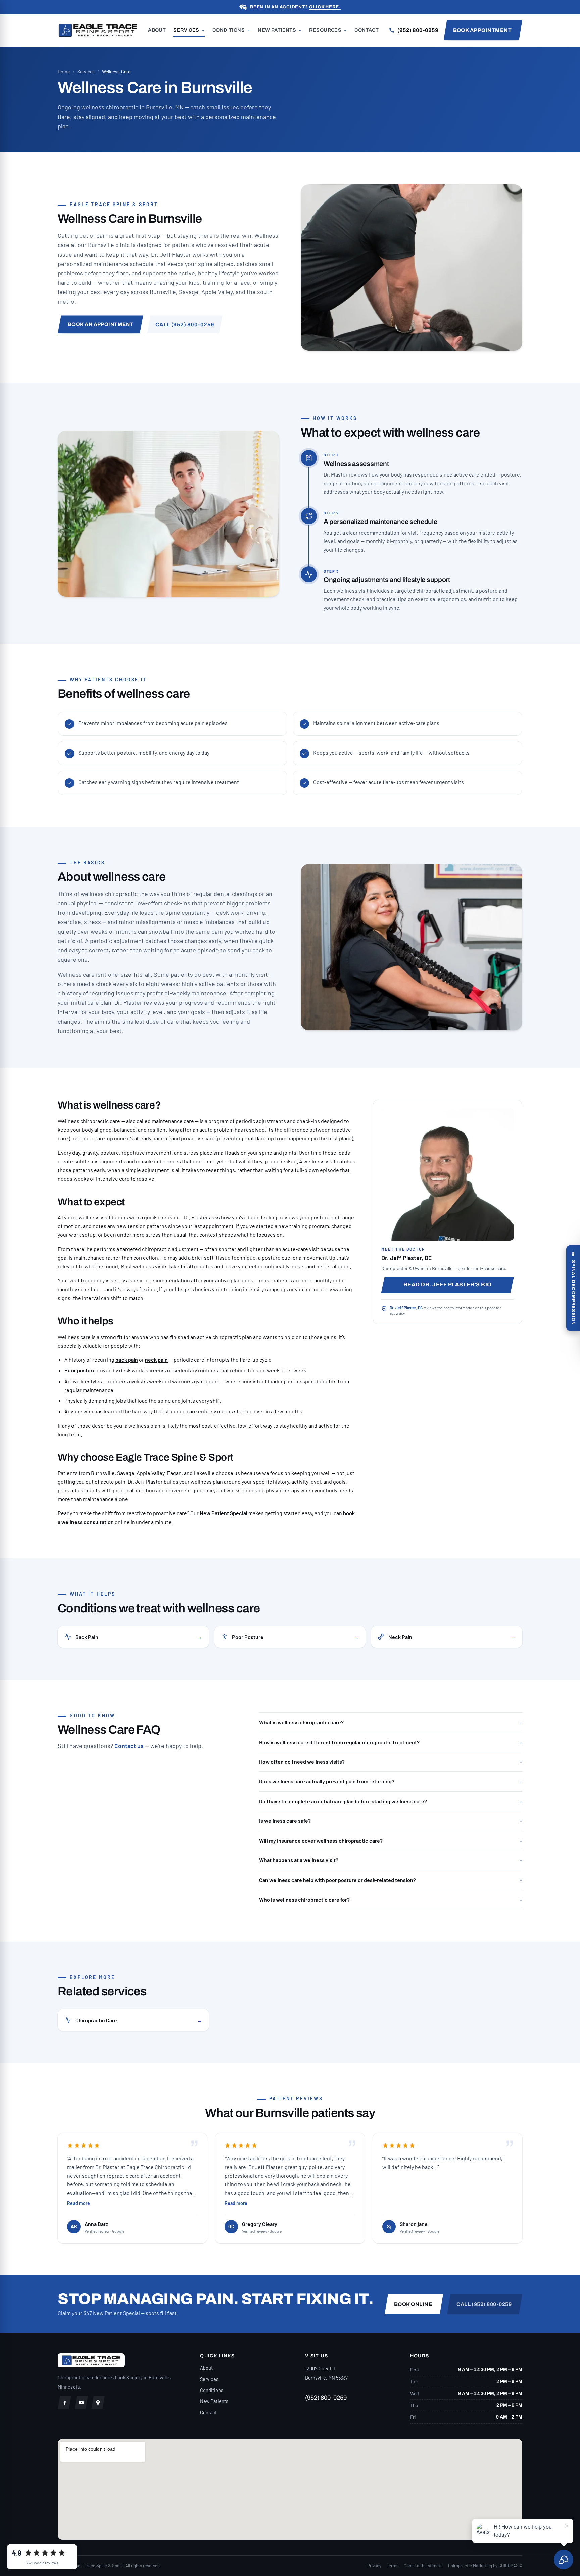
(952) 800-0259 (326, 2398)
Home (64, 71)
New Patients (277, 30)
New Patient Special (224, 1513)
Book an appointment (101, 324)
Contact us (129, 1746)
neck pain (156, 1360)
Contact (367, 30)
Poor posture (80, 1370)
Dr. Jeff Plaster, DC (406, 1308)
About (157, 30)
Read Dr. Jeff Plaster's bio (448, 1285)
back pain (127, 1360)
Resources (325, 30)
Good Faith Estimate (423, 2566)
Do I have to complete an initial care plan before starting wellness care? (391, 1801)
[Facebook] (64, 2403)
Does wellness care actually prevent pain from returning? (391, 1781)
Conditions (229, 30)
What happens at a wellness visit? (391, 1860)
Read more (79, 2203)
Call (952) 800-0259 (185, 325)
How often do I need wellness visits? (391, 1761)
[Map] (98, 2403)
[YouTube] (81, 2403)
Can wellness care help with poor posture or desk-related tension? (391, 1880)
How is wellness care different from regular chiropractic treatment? (391, 1742)
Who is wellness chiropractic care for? (391, 1900)
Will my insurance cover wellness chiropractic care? (391, 1840)
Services (186, 30)
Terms (393, 2566)
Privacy (374, 2566)
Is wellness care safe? (391, 1821)
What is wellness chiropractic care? (391, 1722)
